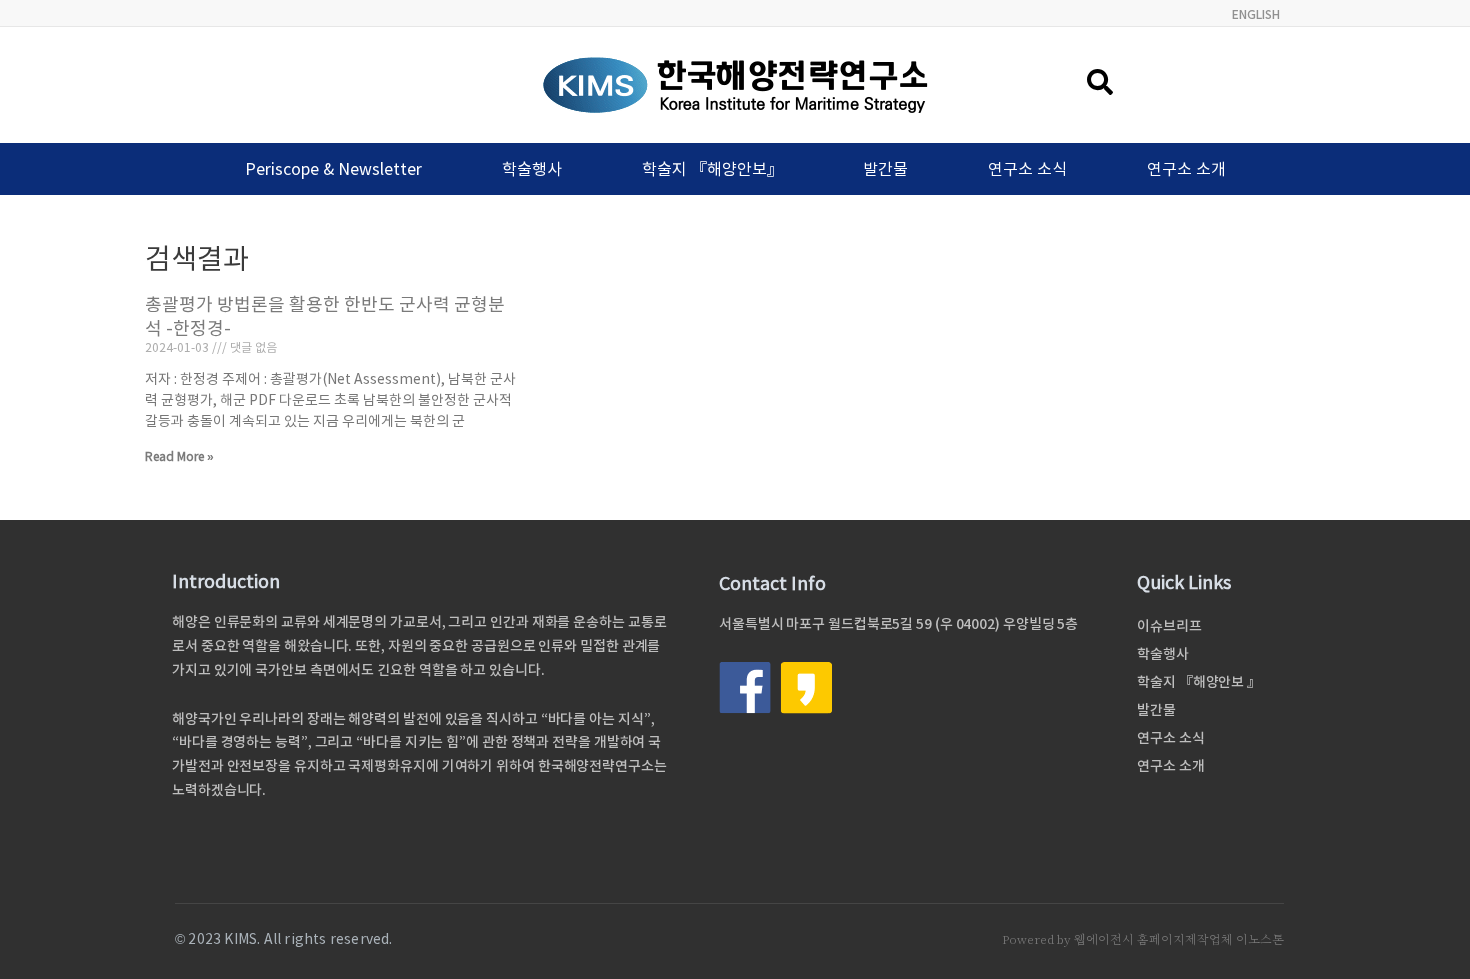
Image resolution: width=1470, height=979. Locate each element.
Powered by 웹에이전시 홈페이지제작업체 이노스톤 (1143, 939)
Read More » (179, 456)
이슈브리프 (1169, 626)
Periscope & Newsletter (333, 169)
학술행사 (532, 169)
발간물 (885, 169)
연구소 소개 (1186, 169)
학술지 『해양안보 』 (1199, 682)
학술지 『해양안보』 (712, 169)
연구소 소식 (1027, 169)
